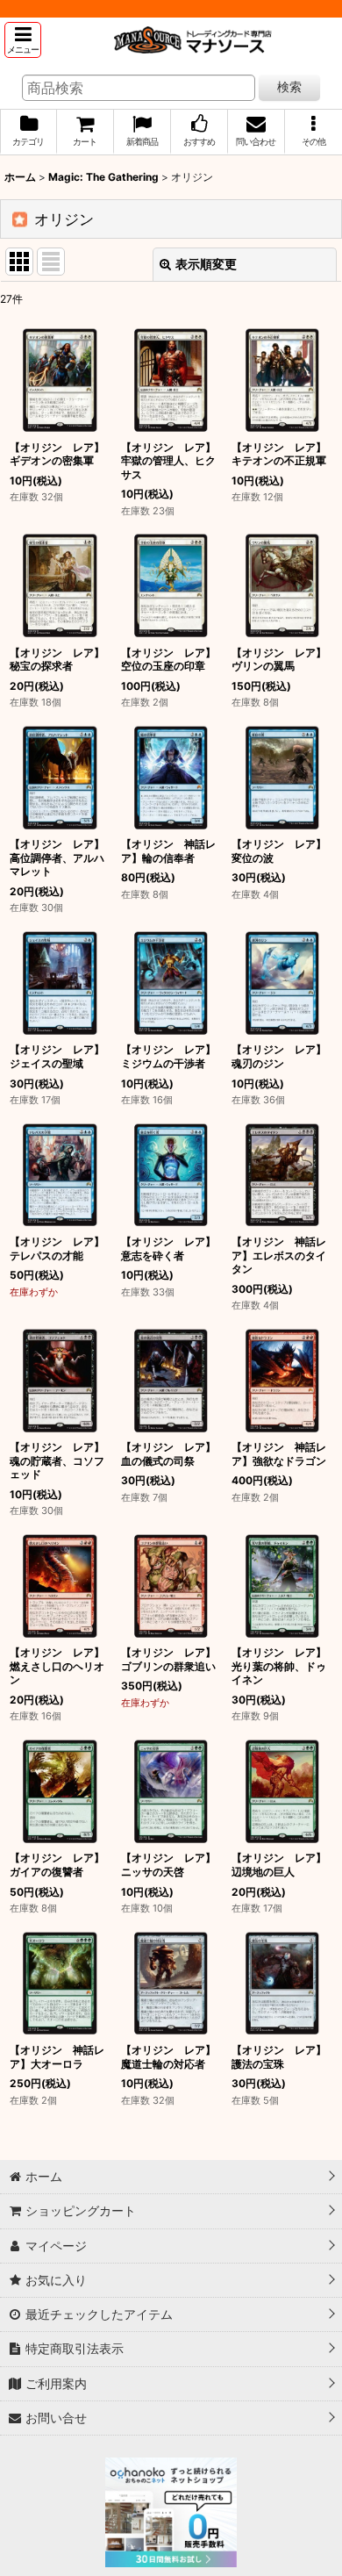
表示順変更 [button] (206, 264)
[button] (23, 40)
